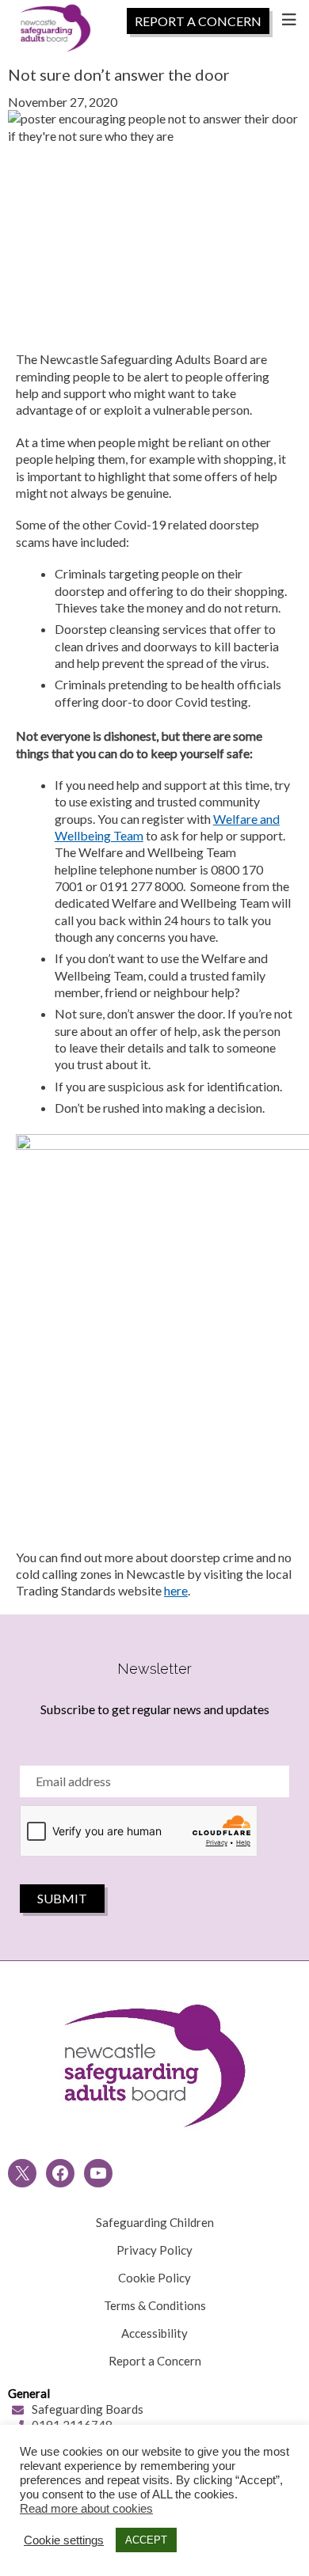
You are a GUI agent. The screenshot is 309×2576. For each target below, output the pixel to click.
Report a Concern (155, 2361)
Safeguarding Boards (88, 2409)
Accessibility (154, 2333)
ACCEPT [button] (146, 2540)
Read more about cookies (86, 2509)
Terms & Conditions (155, 2305)
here (176, 1590)
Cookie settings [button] (64, 2540)
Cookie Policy (154, 2278)
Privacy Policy (154, 2250)
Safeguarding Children (155, 2222)
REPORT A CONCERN (198, 21)
